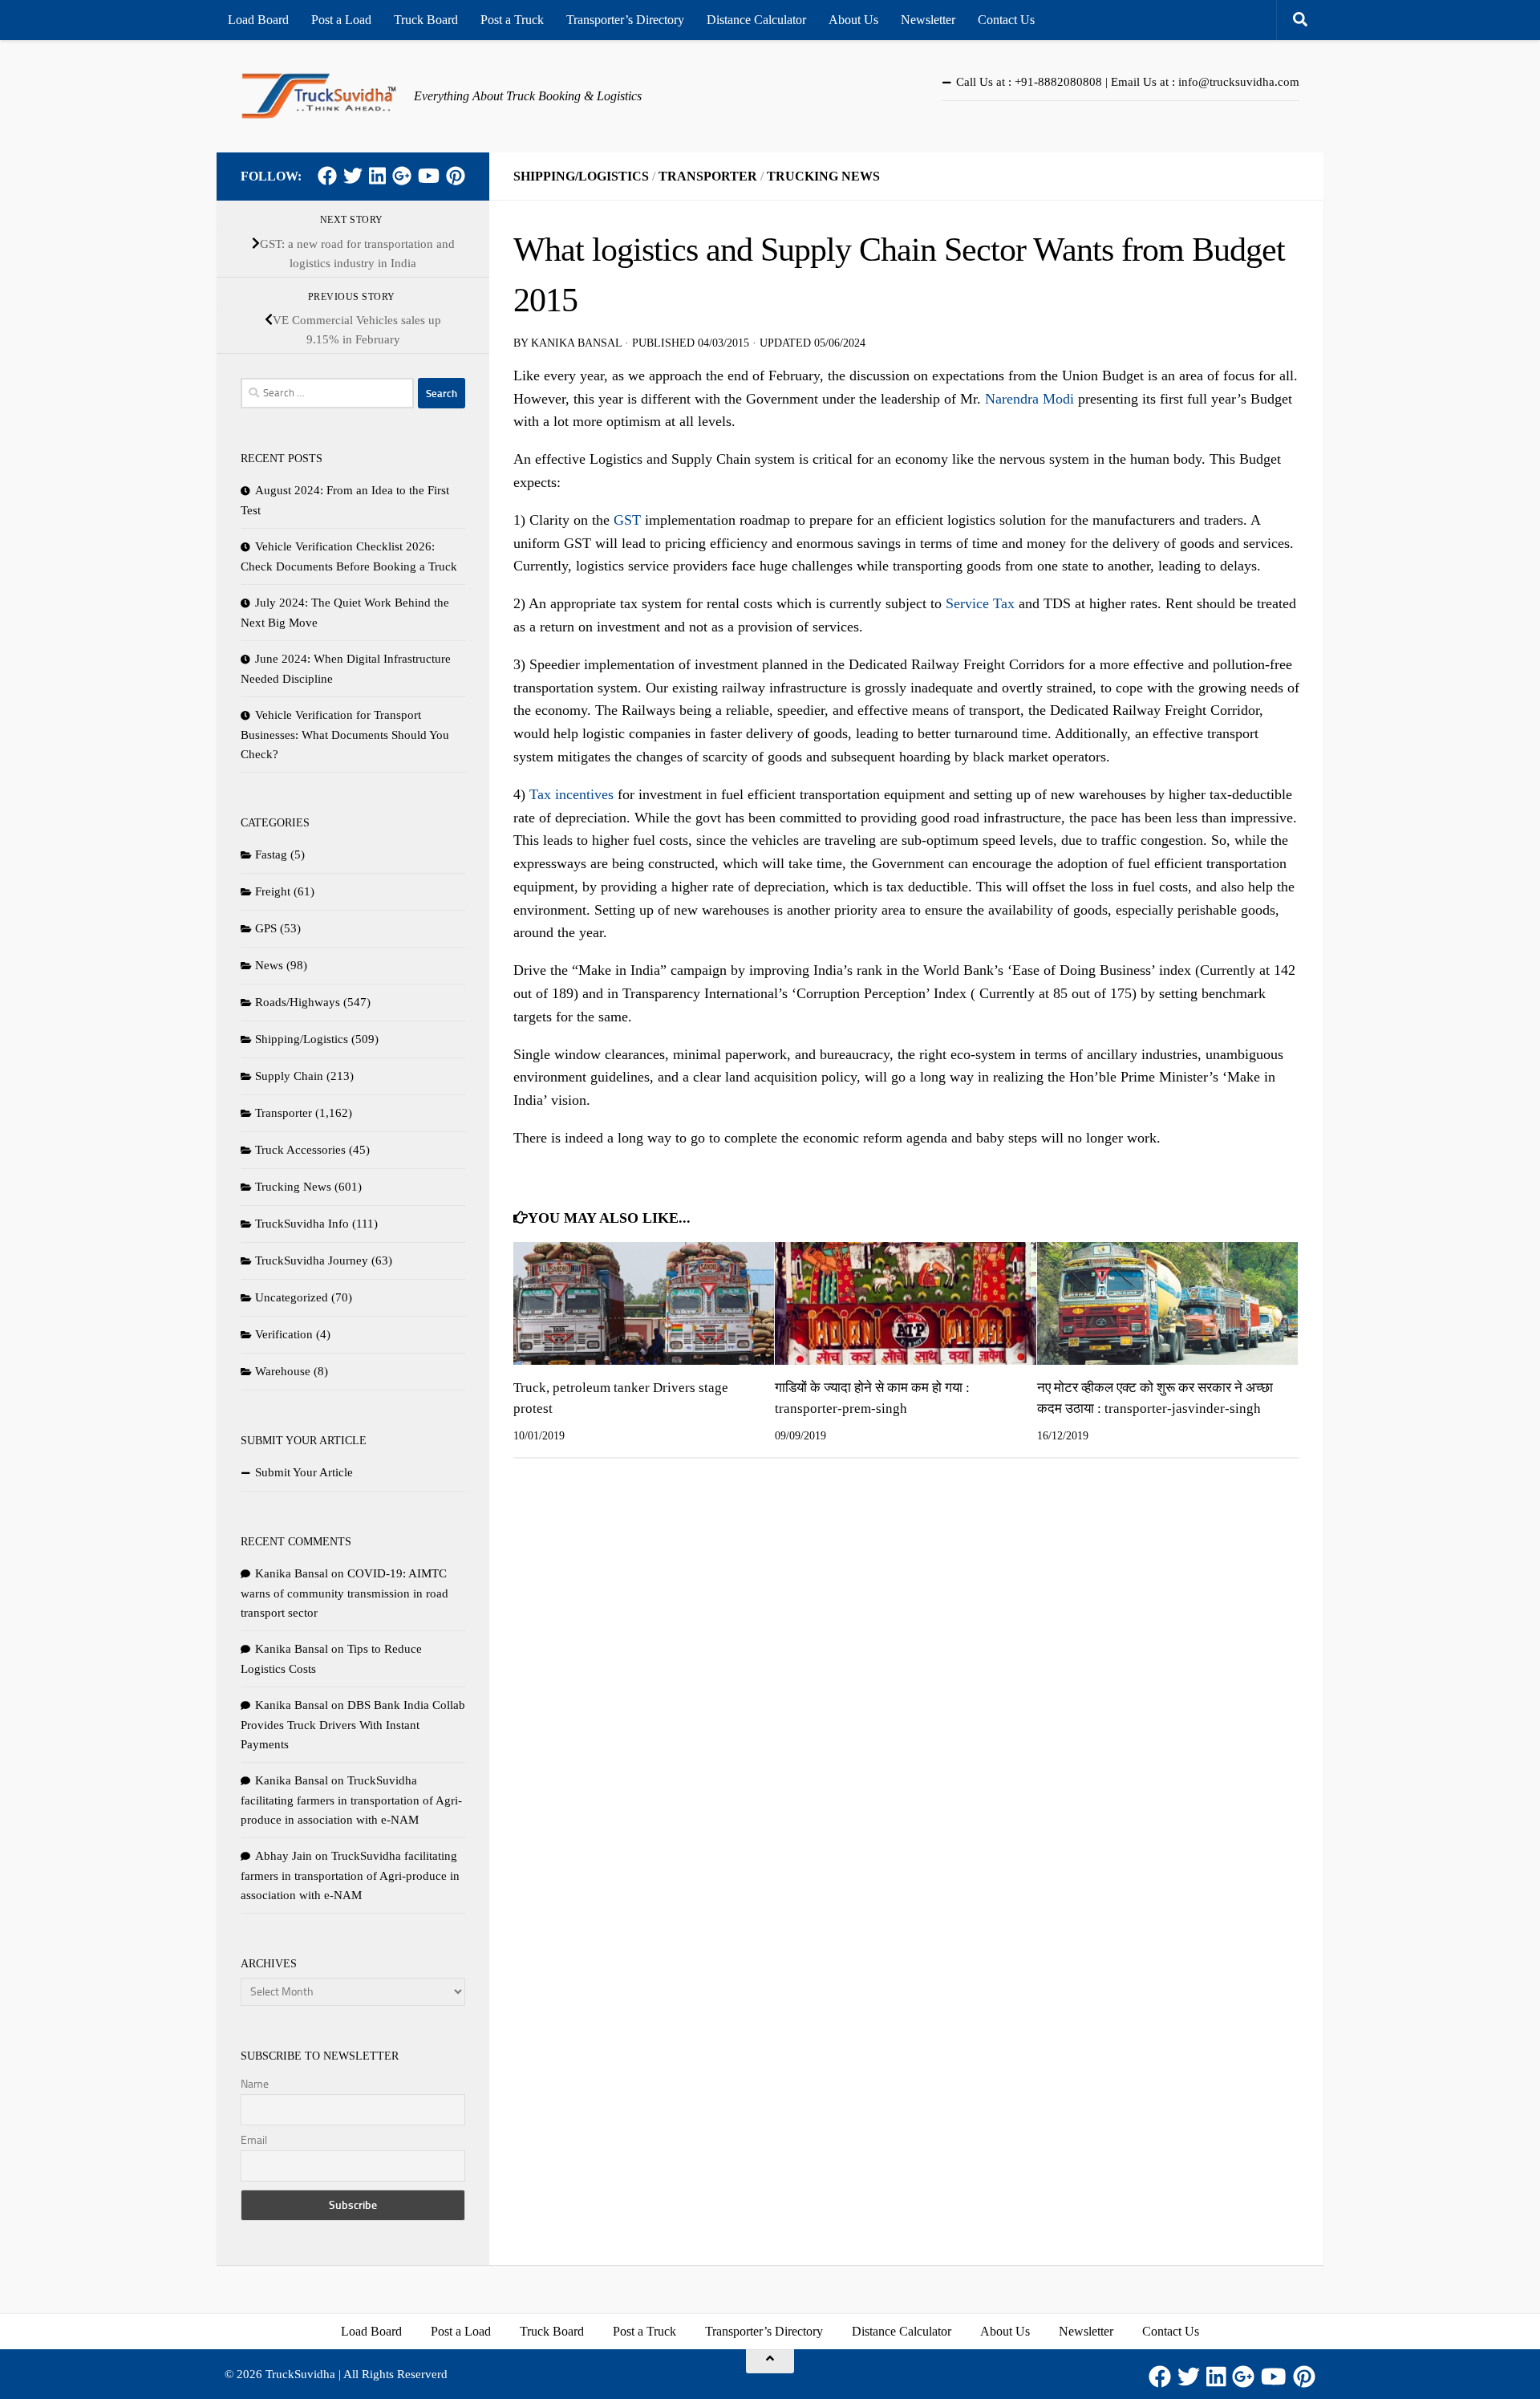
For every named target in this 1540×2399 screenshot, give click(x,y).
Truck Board (426, 20)
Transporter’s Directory (625, 20)
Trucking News (823, 176)
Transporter (708, 176)
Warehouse (283, 1371)
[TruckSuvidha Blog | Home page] (319, 96)
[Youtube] (429, 176)
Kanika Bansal (576, 343)
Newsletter (928, 20)
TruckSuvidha (300, 2374)
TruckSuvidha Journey (312, 1260)
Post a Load (341, 20)
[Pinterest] (456, 176)
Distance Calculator (756, 20)
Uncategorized (292, 1297)
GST (627, 520)
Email (254, 2140)
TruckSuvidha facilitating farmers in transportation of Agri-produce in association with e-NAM (351, 1800)
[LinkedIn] (377, 176)
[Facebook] (327, 176)
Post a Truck (512, 20)
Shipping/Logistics (581, 176)
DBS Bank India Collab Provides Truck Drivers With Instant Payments (353, 1725)
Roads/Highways (298, 1002)
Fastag (271, 854)
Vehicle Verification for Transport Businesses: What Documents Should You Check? (345, 735)
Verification (284, 1334)
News (269, 965)
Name (255, 2084)
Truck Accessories (300, 1150)
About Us (853, 20)
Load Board (258, 20)
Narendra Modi (1029, 399)
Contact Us (1006, 20)
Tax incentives (571, 794)
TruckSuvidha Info (302, 1224)
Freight (273, 891)
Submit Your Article (304, 1472)
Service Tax (980, 603)
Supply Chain (289, 1076)
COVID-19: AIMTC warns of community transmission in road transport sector (344, 1593)
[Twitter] (353, 176)
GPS (266, 928)
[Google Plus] (402, 176)
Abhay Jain (284, 1856)
